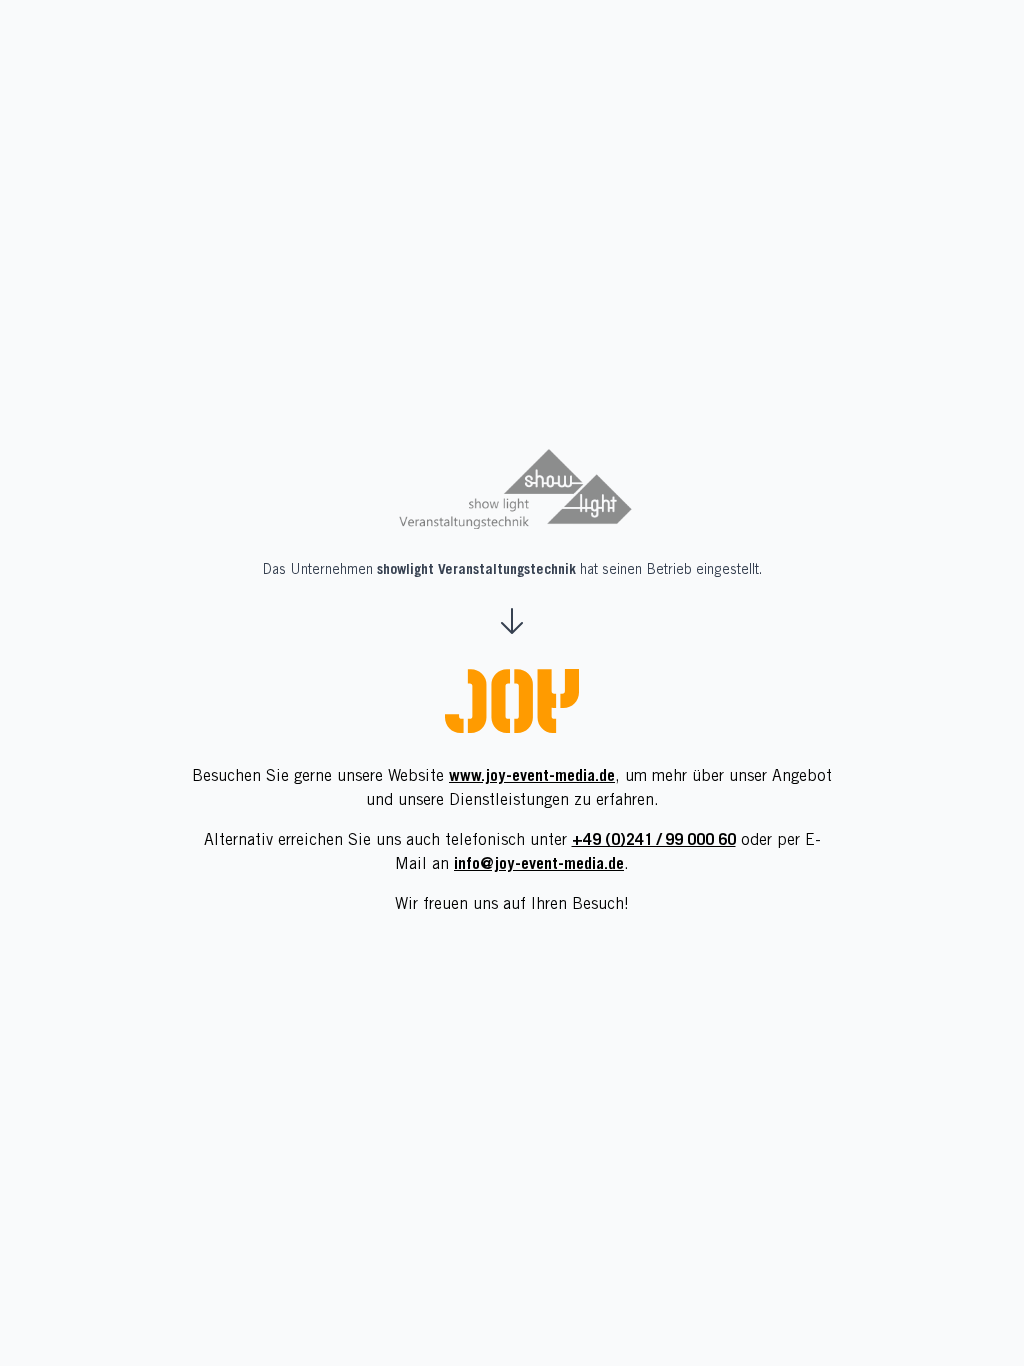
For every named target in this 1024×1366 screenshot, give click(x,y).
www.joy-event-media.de (532, 777)
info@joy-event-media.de (539, 865)
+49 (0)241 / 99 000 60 (654, 841)
